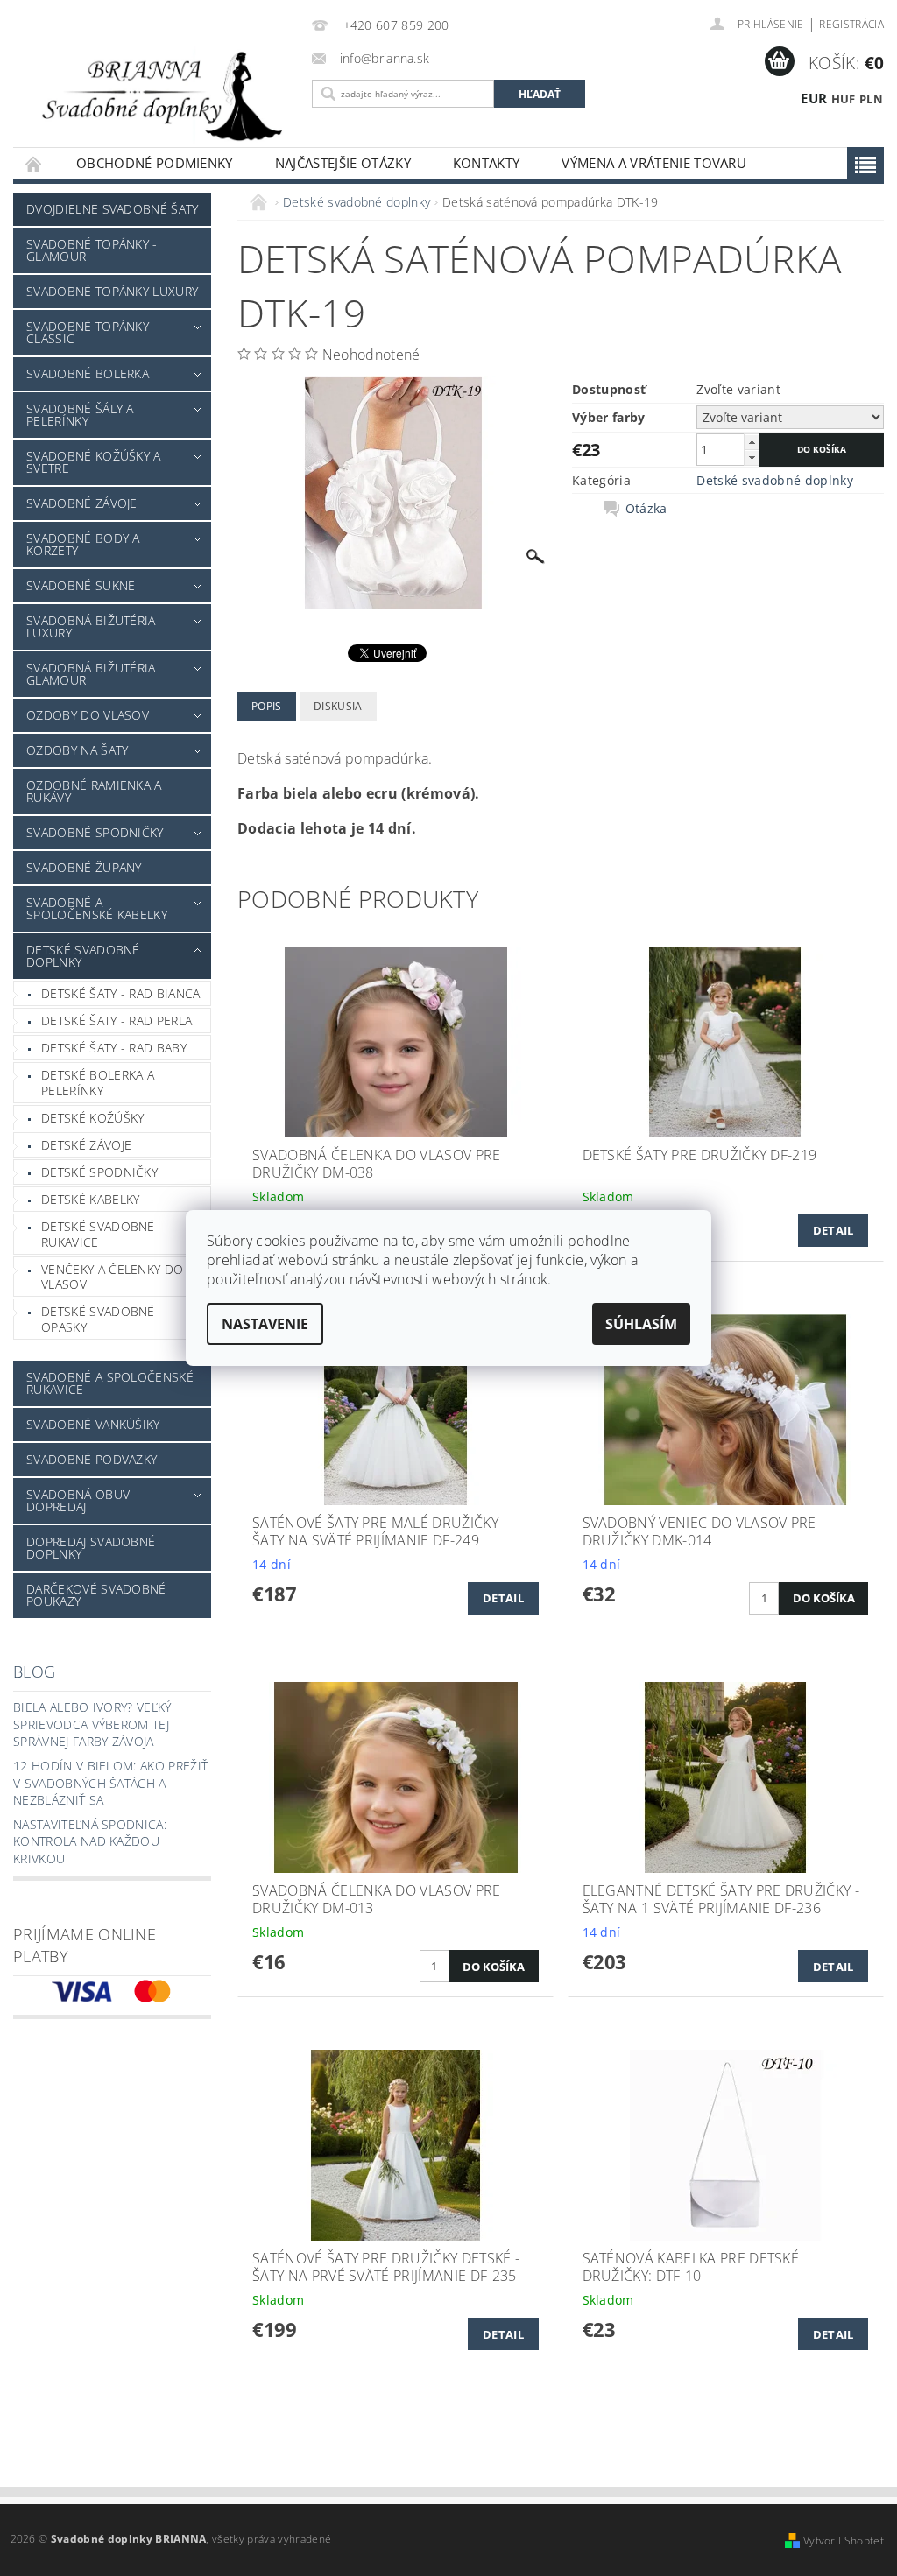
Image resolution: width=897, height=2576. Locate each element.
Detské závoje (86, 1145)
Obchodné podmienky (155, 163)
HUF (844, 99)
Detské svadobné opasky (98, 1319)
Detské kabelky (90, 1199)
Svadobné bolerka (88, 373)
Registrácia (851, 24)
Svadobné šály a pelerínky (80, 415)
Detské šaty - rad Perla (117, 1021)
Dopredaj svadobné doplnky (91, 1548)
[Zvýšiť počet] (752, 442)
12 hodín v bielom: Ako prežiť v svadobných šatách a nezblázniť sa (110, 1783)
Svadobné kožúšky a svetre (94, 462)
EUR (814, 98)
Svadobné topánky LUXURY (112, 291)
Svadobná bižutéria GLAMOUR (91, 674)
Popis (267, 706)
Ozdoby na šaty (77, 750)
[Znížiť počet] (752, 457)
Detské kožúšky (92, 1118)
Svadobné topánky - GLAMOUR (92, 250)
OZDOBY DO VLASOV (88, 715)
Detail (833, 1230)
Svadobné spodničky (95, 832)
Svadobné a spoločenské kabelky (97, 908)
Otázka (646, 509)
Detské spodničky (99, 1172)
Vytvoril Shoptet (844, 2541)
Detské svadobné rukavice (98, 1234)
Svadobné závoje (82, 503)
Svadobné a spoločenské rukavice (110, 1383)
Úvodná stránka (34, 163)
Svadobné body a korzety (83, 544)
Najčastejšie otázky (343, 163)
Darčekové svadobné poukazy (96, 1595)
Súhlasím (641, 1324)
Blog (34, 1672)
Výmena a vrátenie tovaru (654, 163)
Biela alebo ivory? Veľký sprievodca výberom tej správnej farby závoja (92, 1724)
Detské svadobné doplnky (83, 956)
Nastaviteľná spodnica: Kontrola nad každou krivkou (90, 1841)
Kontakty (487, 163)
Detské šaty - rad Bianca (121, 993)
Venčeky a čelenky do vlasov (112, 1277)
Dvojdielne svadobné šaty (113, 209)
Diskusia (338, 706)
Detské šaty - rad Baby (114, 1048)
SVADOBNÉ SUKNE (81, 585)
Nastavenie (265, 1324)
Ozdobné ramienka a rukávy (94, 791)
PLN (871, 99)
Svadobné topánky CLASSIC (88, 332)
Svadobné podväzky (92, 1459)
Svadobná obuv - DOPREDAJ (82, 1500)
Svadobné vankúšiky (93, 1424)
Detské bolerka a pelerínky (98, 1083)
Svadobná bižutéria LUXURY (91, 626)
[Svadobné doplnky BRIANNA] (158, 95)
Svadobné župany (84, 867)
